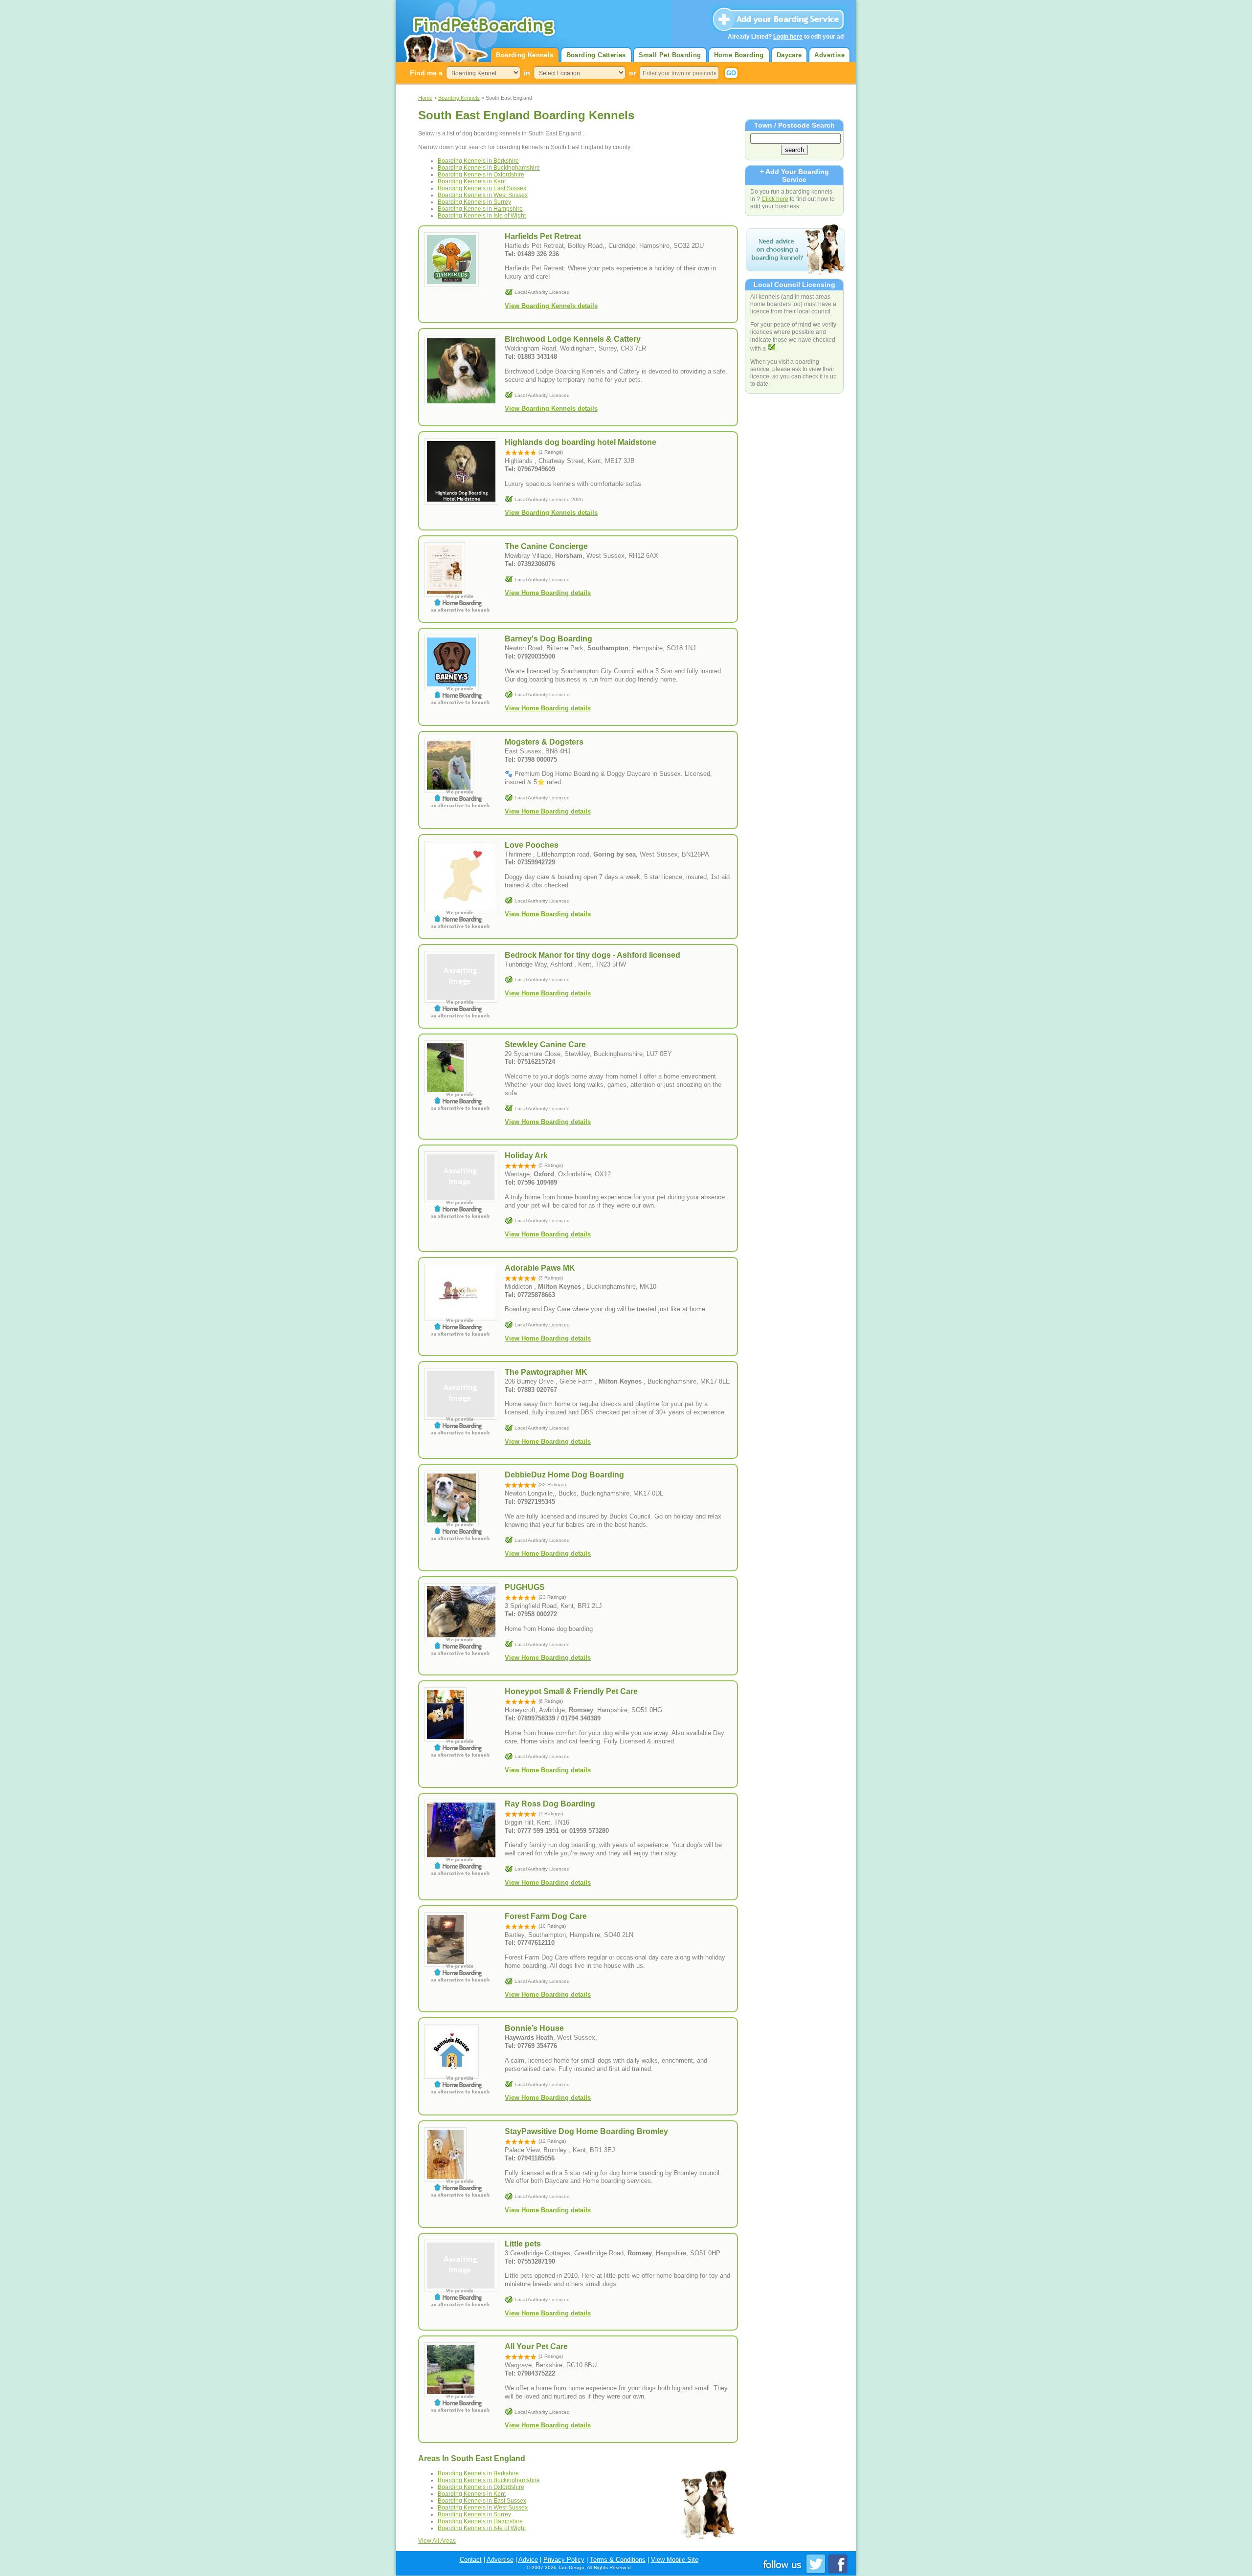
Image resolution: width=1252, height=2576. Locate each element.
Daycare (789, 55)
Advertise (829, 55)
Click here (775, 199)
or (632, 73)
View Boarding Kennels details (551, 306)
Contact (471, 2560)
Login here (788, 37)
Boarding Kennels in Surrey (474, 202)
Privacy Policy (564, 2560)
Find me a (426, 73)
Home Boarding (739, 55)
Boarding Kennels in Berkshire (478, 161)
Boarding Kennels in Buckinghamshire (489, 168)
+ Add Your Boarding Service (794, 176)
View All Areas (437, 2541)
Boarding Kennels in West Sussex (483, 195)
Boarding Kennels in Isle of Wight (482, 216)
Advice (528, 2560)
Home (425, 98)
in (527, 73)
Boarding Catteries (596, 55)
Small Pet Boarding (670, 55)
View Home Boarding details (548, 593)
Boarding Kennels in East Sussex (482, 188)
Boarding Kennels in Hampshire (480, 209)
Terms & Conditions (618, 2560)
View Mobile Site (675, 2560)
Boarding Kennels (525, 55)
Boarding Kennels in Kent (472, 181)
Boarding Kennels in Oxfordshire (481, 175)
